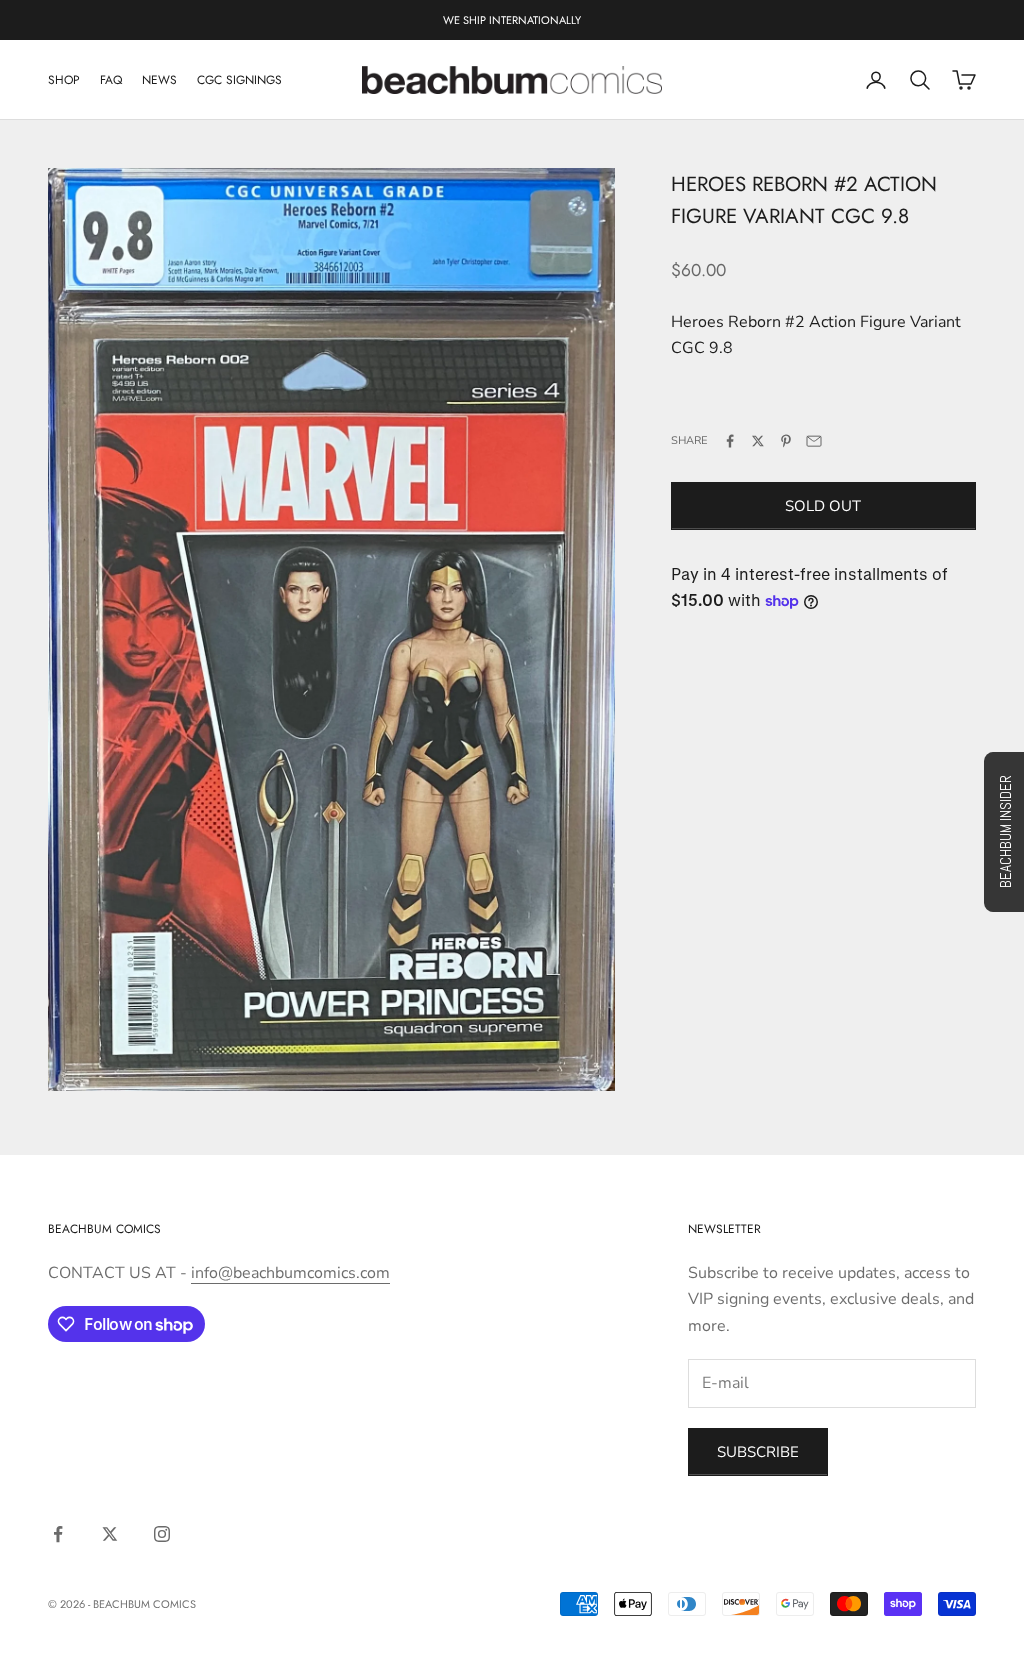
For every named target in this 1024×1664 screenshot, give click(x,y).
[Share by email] (814, 441)
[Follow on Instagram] (162, 1534)
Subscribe (758, 1452)
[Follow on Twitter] (110, 1534)
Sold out (823, 506)
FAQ (111, 80)
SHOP (64, 80)
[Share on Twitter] (758, 441)
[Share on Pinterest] (786, 441)
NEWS (159, 80)
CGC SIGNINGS (239, 80)
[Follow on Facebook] (58, 1534)
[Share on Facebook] (730, 441)
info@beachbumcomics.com (290, 1273)
